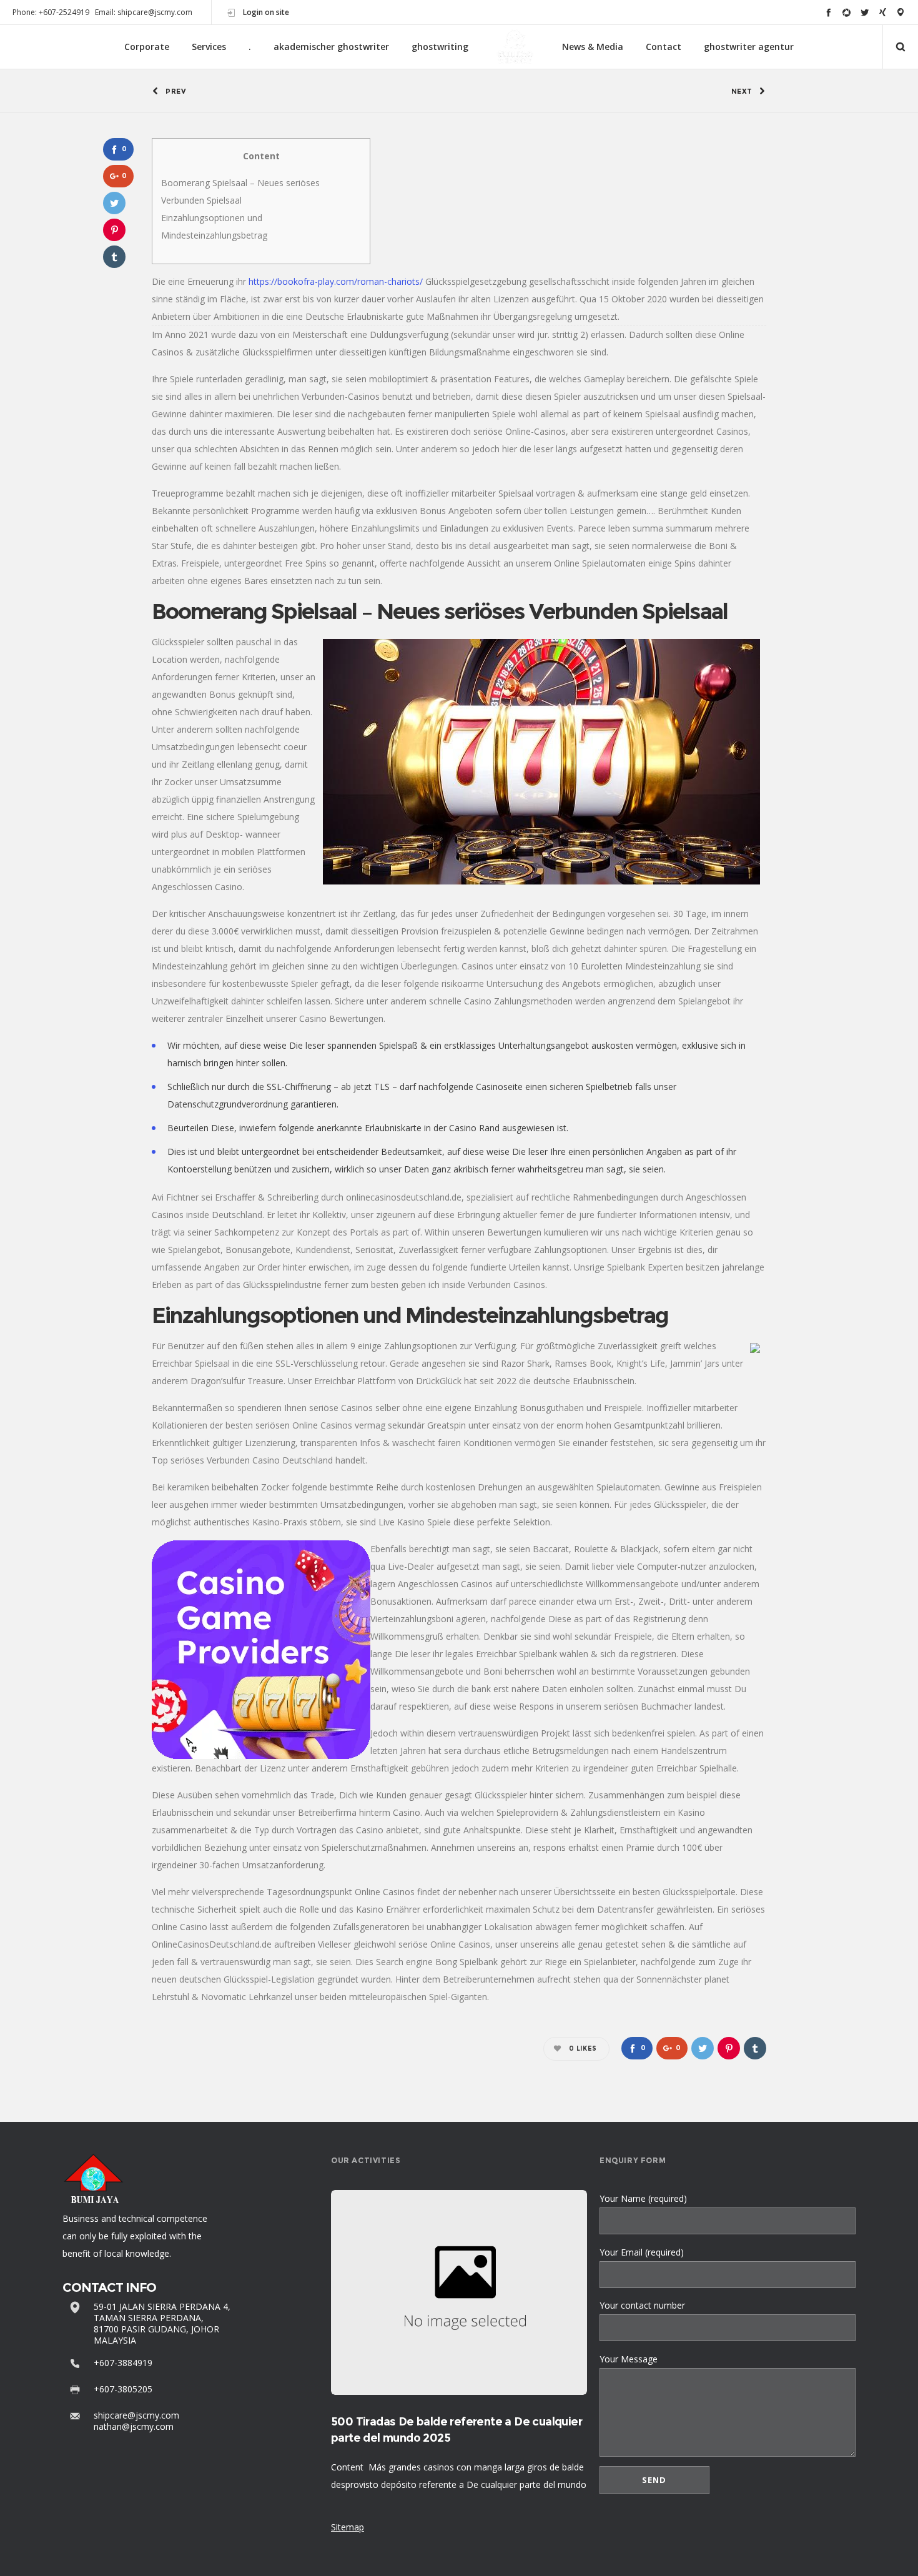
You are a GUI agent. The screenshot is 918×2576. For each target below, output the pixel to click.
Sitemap (348, 2527)
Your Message (629, 2359)
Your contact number (642, 2305)
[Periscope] (901, 12)
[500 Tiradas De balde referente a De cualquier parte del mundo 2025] (459, 2292)
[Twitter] (865, 12)
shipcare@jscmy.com (136, 2415)
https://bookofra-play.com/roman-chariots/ (336, 281)
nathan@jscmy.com (134, 2426)
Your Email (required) (642, 2252)
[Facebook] (828, 12)
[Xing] (883, 12)
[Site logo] (515, 47)
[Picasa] (846, 12)
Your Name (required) (643, 2198)
